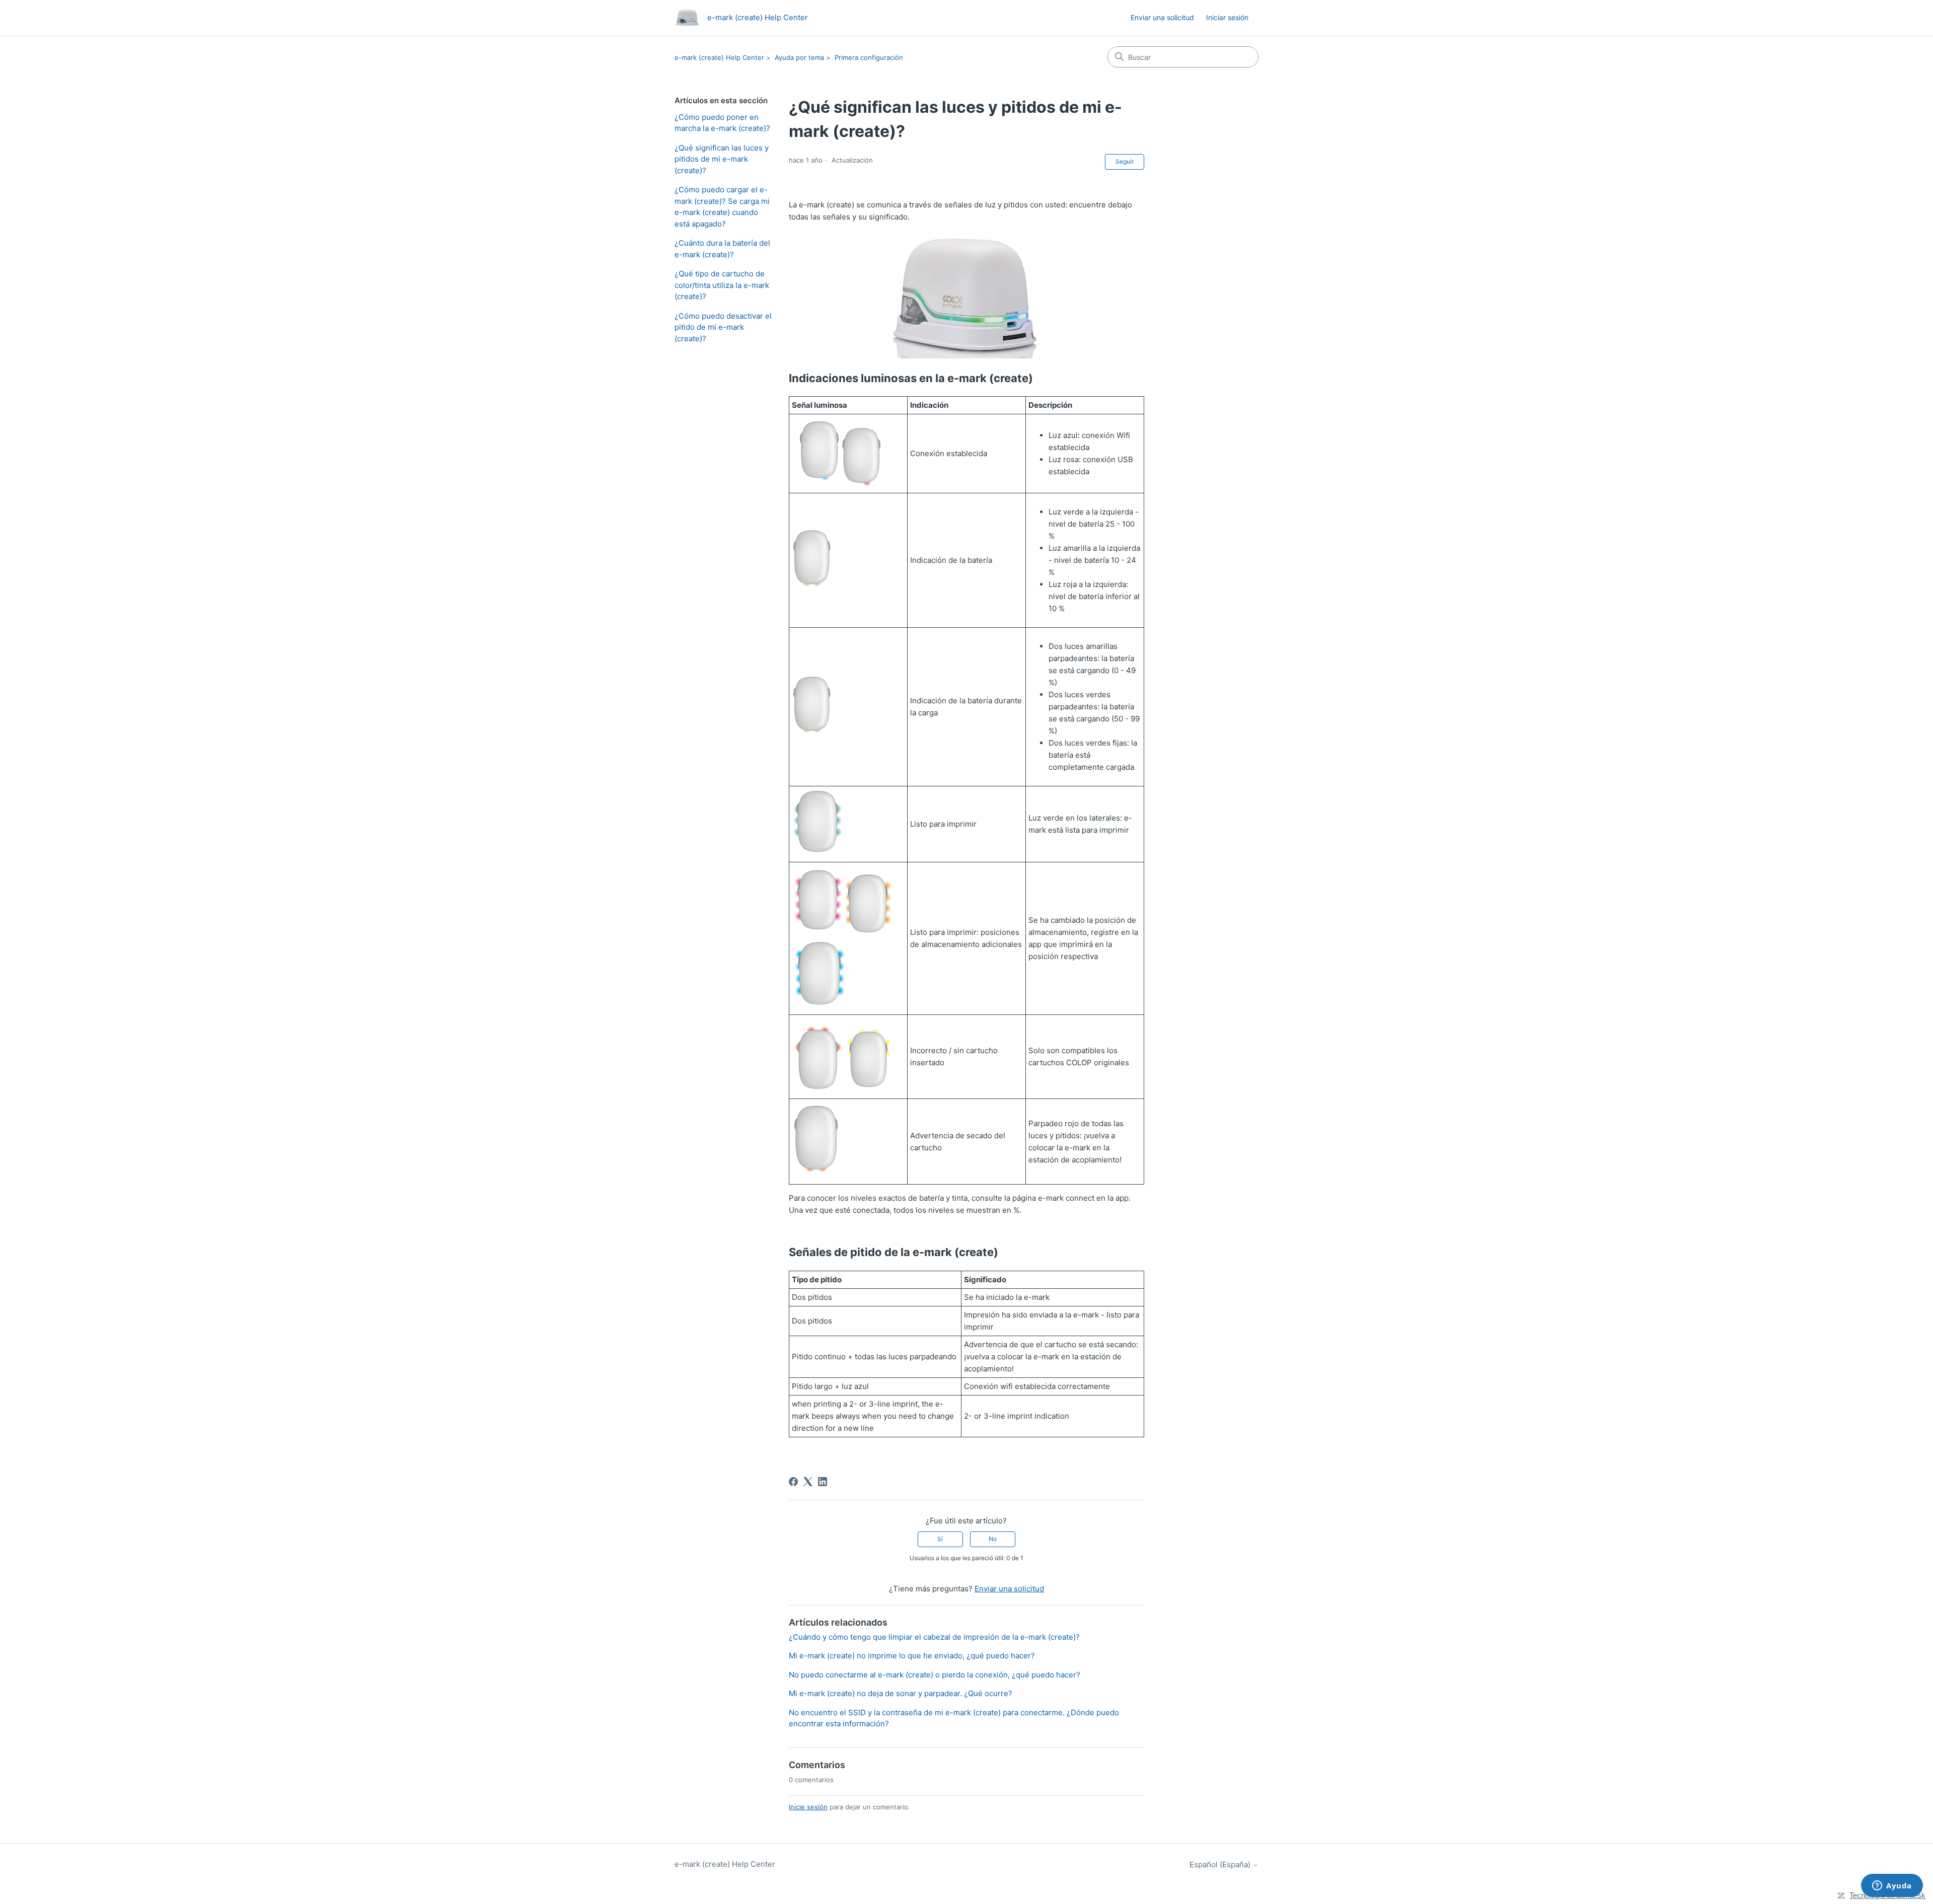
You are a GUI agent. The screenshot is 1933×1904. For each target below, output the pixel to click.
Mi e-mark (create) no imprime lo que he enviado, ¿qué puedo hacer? (912, 1656)
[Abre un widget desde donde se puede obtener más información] (1892, 1886)
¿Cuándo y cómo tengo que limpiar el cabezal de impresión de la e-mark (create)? (934, 1637)
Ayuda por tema (799, 57)
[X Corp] (808, 1482)
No (993, 1539)
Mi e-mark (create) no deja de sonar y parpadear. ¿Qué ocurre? (901, 1693)
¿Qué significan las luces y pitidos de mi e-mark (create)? (722, 159)
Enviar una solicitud (1162, 17)
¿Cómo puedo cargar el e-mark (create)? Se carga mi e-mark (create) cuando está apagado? (722, 207)
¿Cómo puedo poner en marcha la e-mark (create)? (722, 123)
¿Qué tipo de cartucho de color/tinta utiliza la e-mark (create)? (722, 285)
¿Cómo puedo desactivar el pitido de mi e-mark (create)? (723, 327)
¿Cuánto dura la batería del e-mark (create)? (722, 249)
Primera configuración (869, 57)
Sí (940, 1539)
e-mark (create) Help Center (719, 57)
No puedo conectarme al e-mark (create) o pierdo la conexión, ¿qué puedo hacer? (935, 1675)
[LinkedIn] (823, 1482)
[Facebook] (793, 1482)
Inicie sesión (808, 1807)
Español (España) (1221, 1864)
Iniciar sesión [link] (1227, 17)
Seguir (1125, 161)
